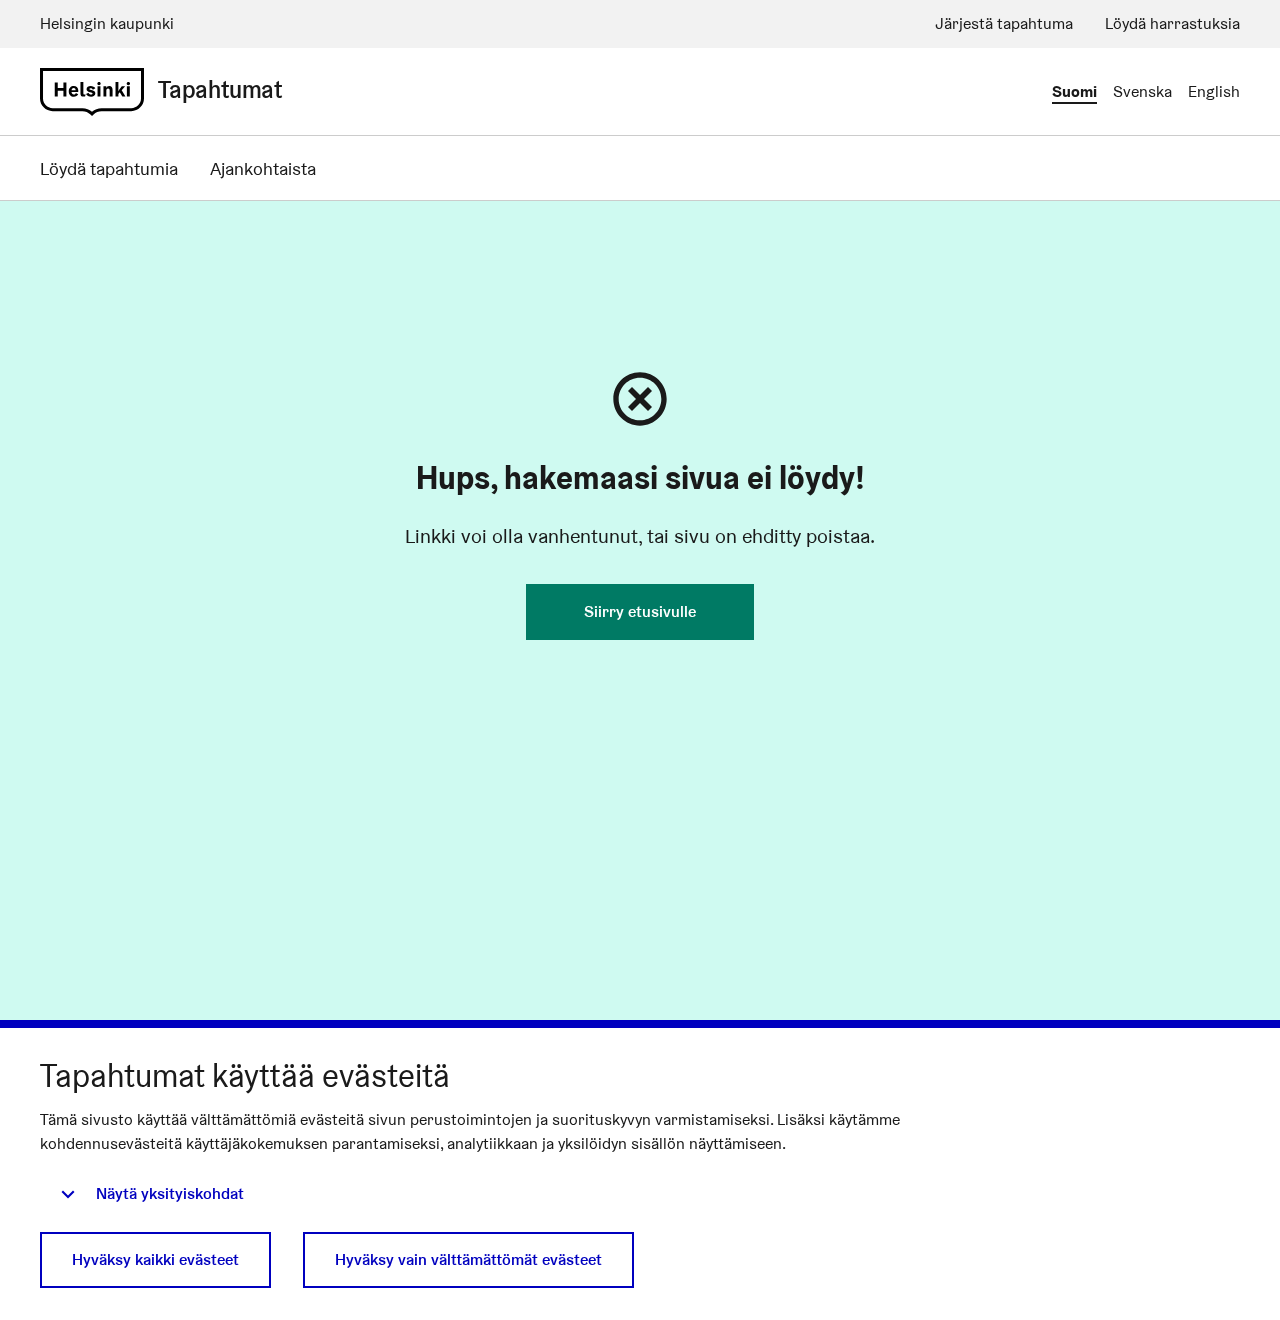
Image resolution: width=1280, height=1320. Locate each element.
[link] (92, 92)
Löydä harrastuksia (1172, 23)
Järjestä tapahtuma (1004, 23)
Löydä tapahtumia (109, 168)
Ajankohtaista (263, 168)
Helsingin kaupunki (107, 23)
